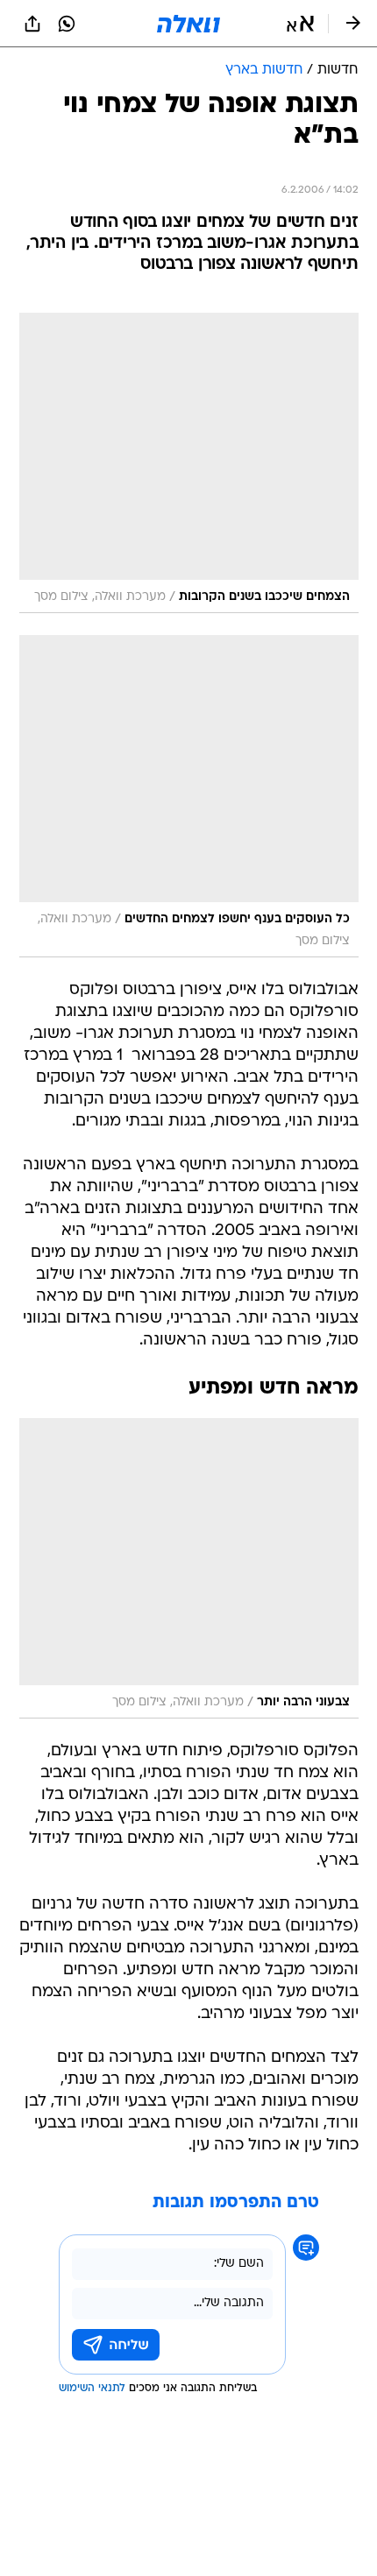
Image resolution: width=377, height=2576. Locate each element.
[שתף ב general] (32, 24)
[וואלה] (188, 24)
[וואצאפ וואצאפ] (67, 24)
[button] (300, 24)
